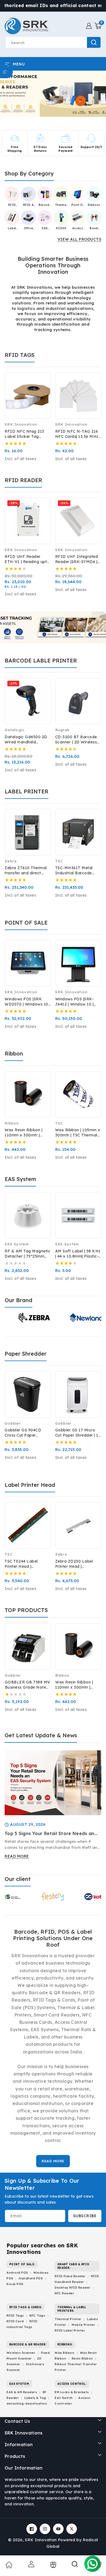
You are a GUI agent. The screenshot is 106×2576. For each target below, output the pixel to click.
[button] (98, 26)
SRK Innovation (41, 2540)
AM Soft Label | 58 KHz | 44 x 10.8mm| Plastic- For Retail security (78, 1254)
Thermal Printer (68, 2319)
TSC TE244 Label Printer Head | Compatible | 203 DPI (26, 1564)
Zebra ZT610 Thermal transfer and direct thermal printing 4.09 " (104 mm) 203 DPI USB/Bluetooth (26, 871)
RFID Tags (15, 2316)
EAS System (45, 228)
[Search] (75, 2566)
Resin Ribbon (82, 2358)
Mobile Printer (83, 2325)
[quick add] (43, 396)
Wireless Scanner (21, 2353)
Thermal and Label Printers (61, 205)
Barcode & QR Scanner (45, 205)
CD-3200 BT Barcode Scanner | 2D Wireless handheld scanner (76, 740)
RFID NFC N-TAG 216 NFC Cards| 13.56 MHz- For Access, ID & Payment (78, 434)
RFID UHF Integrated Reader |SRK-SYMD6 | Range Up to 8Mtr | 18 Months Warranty (77, 559)
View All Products (80, 239)
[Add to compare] (43, 384)
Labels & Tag (36, 2398)
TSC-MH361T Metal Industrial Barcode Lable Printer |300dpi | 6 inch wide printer (78, 871)
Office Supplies (28, 228)
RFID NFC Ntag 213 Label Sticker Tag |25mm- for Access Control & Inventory (24, 434)
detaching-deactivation (27, 2404)
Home (9, 2565)
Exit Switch (64, 2398)
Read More (53, 2161)
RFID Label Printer (70, 2330)
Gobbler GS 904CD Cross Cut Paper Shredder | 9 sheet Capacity (23, 1433)
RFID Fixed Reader (70, 2276)
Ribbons (94, 205)
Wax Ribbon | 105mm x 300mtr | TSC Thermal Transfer (78, 1133)
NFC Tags (37, 2316)
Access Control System (77, 228)
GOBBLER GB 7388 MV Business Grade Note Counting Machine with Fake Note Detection (28, 1685)
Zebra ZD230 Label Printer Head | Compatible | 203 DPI (76, 1564)
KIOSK (61, 228)
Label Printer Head (12, 228)
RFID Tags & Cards (12, 205)
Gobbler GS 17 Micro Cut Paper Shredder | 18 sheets (78, 1433)
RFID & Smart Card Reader (29, 205)
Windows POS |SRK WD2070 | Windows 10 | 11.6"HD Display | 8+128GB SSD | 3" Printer (28, 1002)
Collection (53, 2565)
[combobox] (53, 42)
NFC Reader (64, 2293)
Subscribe (85, 2216)
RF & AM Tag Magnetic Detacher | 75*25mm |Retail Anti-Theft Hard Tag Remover (27, 1254)
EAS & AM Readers (22, 2392)
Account (31, 2564)
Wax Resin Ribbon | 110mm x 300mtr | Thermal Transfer (24, 1133)
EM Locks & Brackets (72, 2392)
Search (94, 42)
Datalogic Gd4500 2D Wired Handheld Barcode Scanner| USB (26, 740)
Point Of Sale (78, 205)
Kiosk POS (15, 2284)
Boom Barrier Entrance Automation (94, 228)
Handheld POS (31, 2278)
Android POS (17, 2273)
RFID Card (15, 2321)
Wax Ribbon (64, 2353)
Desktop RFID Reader (73, 2288)
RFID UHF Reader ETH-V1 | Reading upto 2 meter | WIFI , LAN (27, 559)
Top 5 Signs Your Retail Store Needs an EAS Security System (49, 1834)
